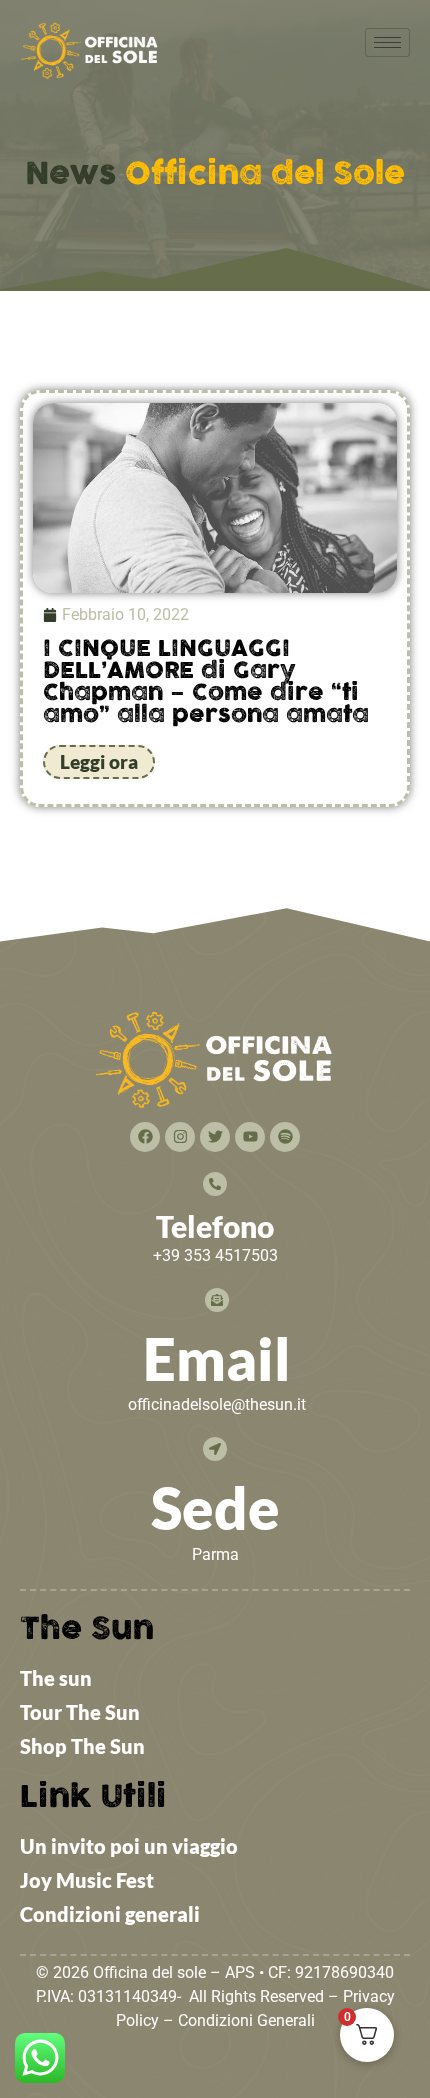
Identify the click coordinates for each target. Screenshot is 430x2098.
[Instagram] (180, 1137)
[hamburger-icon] (387, 42)
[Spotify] (285, 1137)
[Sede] (215, 1449)
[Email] (217, 1300)
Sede (215, 1507)
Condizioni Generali (246, 2020)
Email (217, 1358)
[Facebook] (145, 1137)
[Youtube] (250, 1137)
